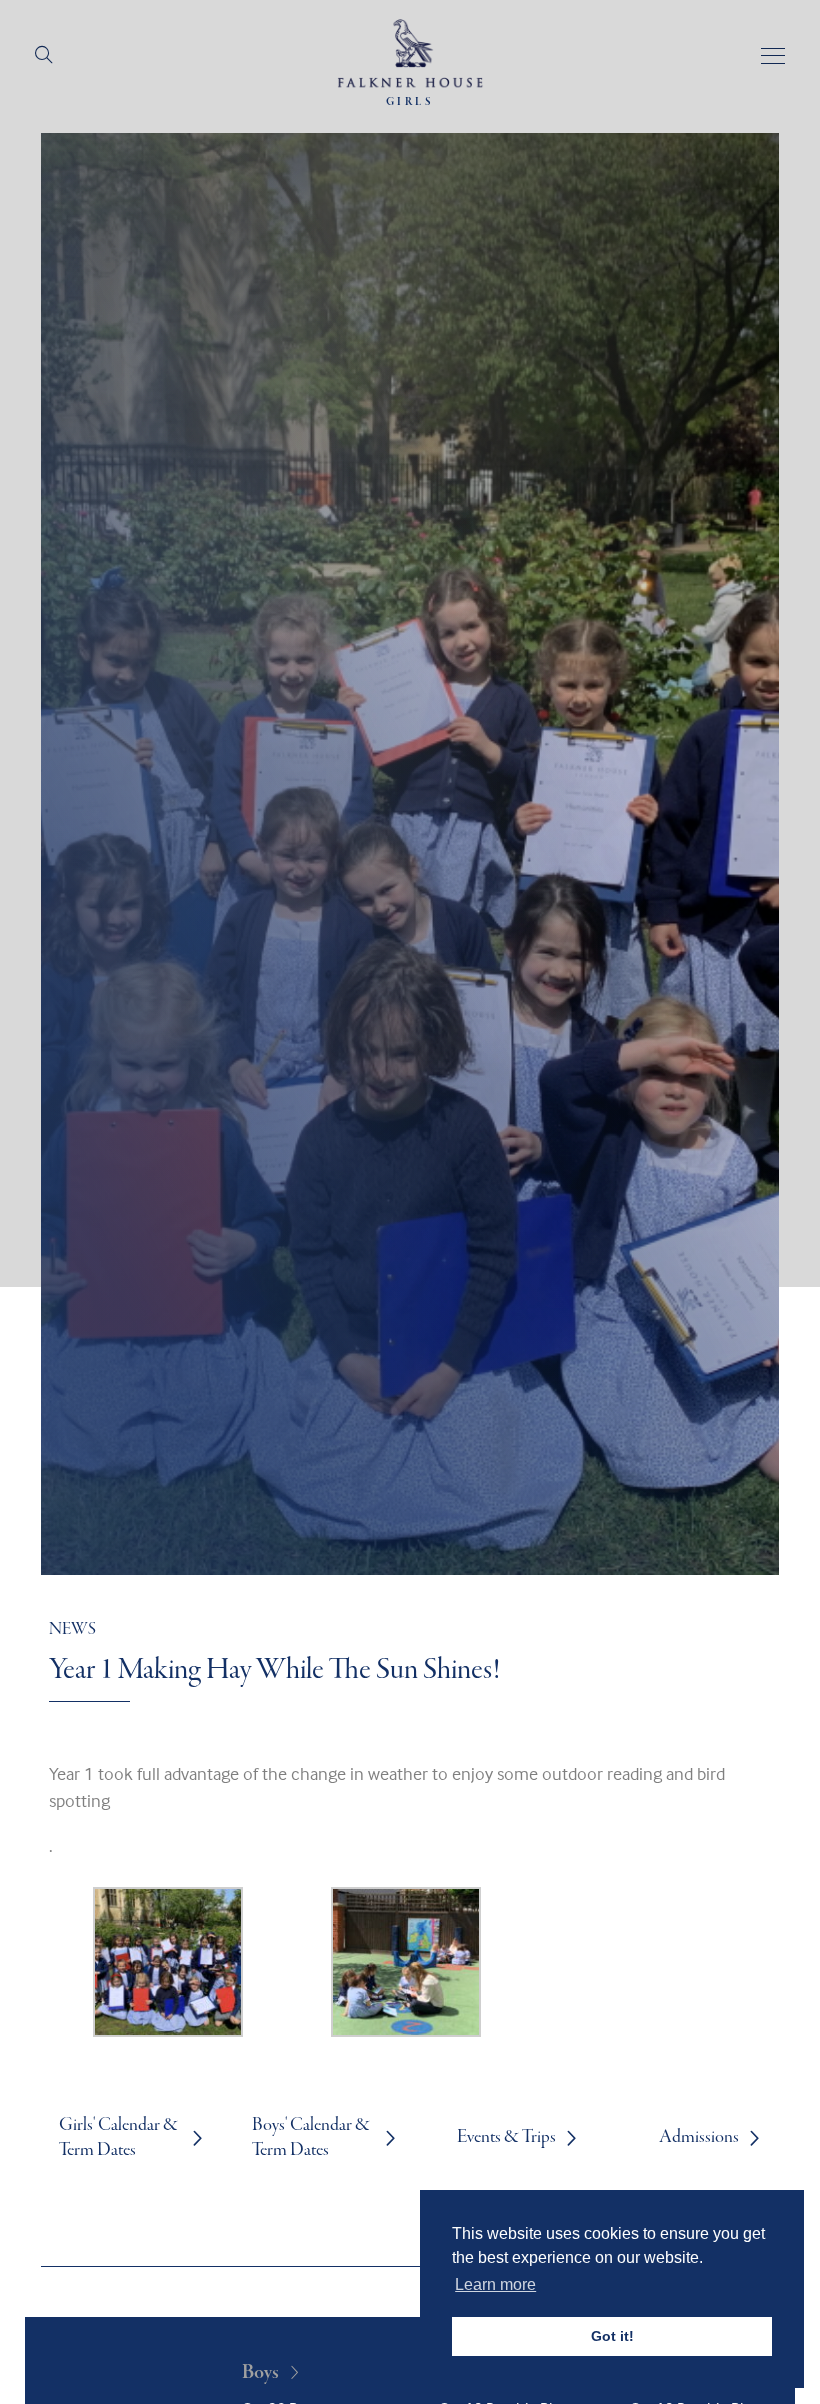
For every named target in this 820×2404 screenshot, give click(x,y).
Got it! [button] (612, 2336)
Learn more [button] (495, 2284)
